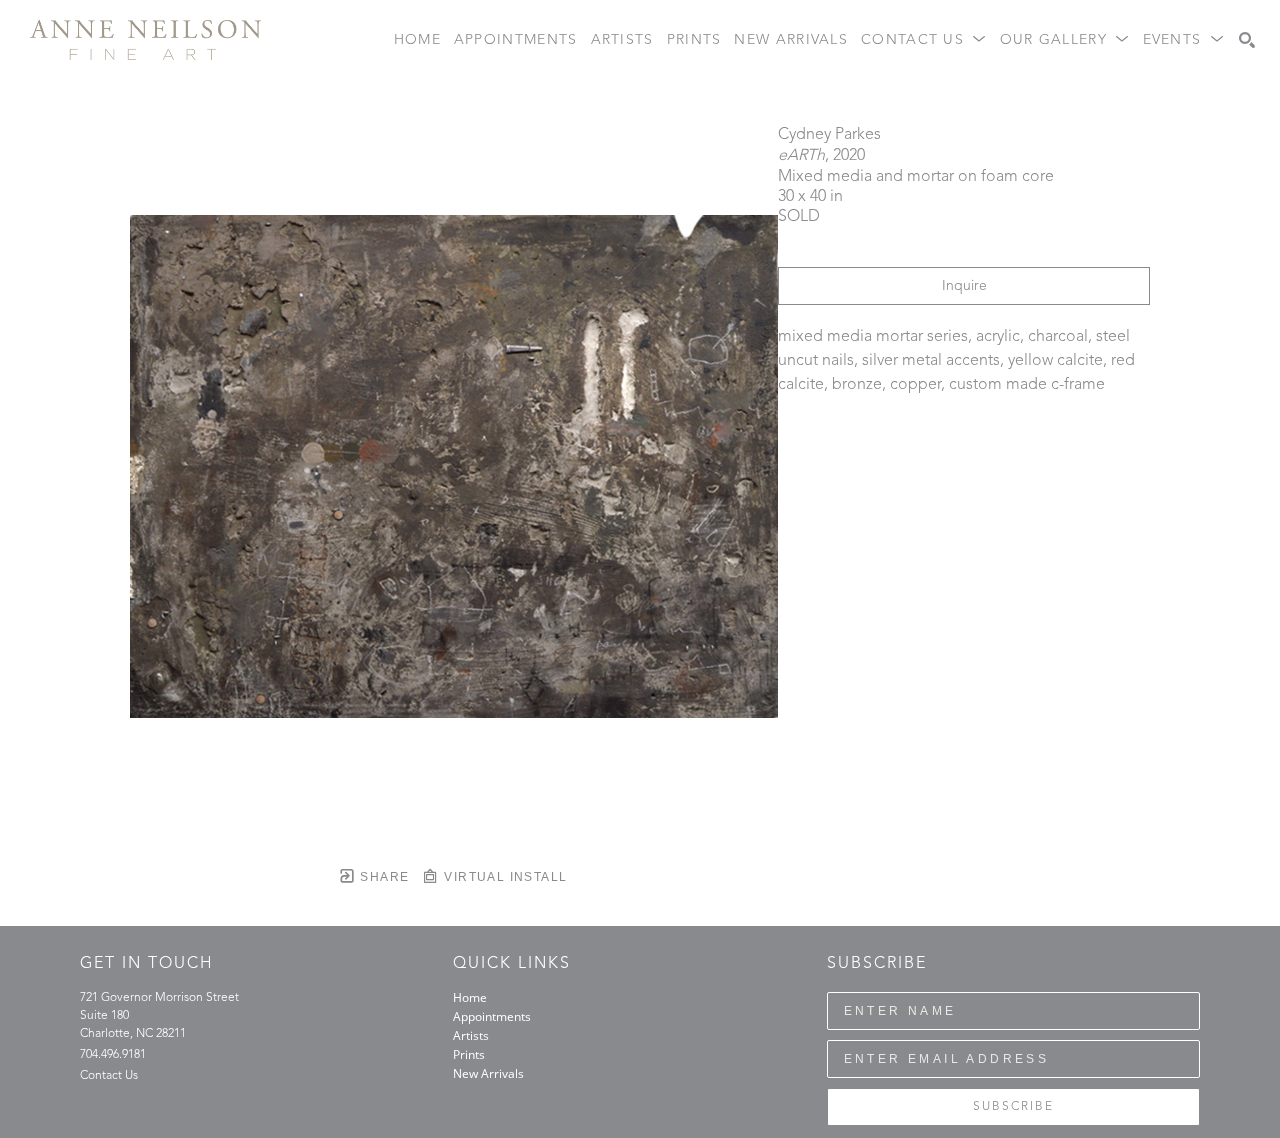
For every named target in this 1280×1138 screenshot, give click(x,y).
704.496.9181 (113, 1055)
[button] (924, 40)
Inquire (964, 286)
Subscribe (1013, 1107)
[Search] (1247, 40)
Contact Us (109, 1076)
